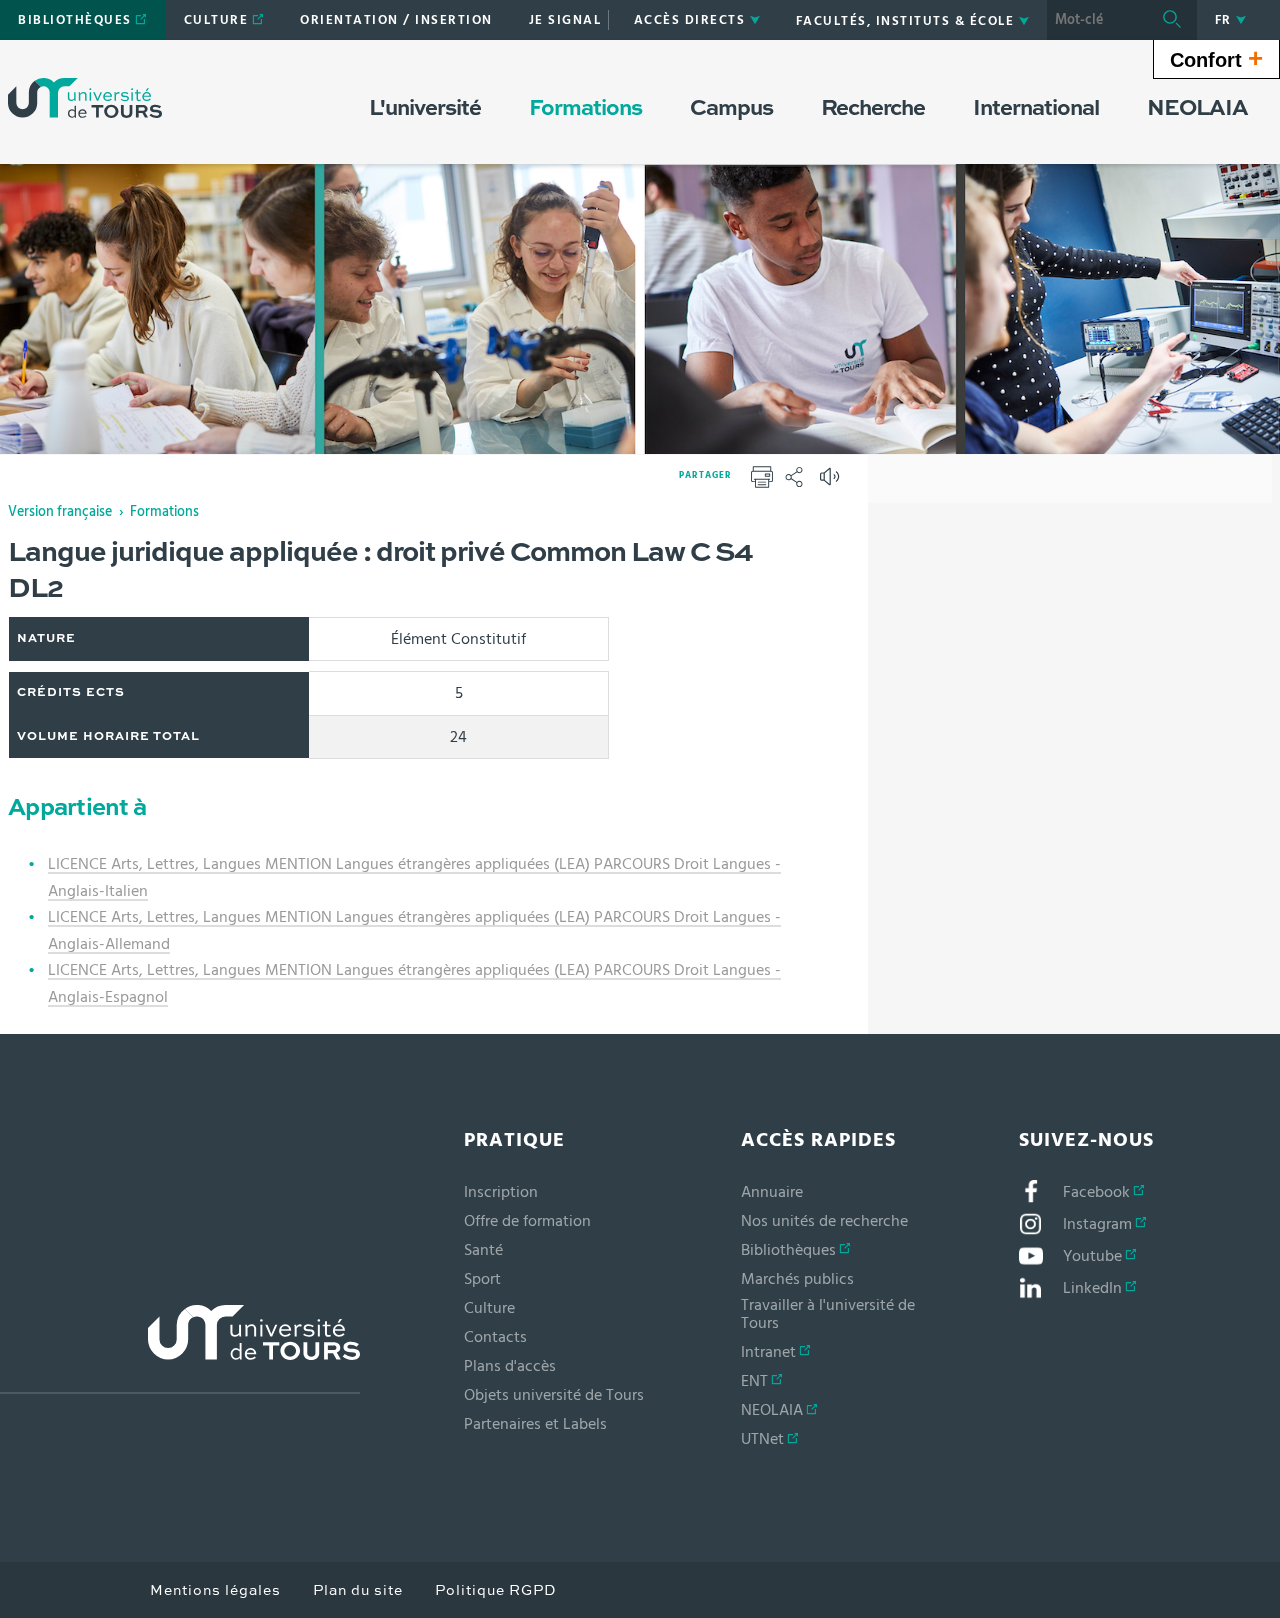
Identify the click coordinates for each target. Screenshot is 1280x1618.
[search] (1097, 20)
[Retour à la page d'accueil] (85, 98)
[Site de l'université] (180, 1349)
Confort (1216, 58)
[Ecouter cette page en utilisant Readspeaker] (832, 483)
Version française (60, 512)
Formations (164, 512)
